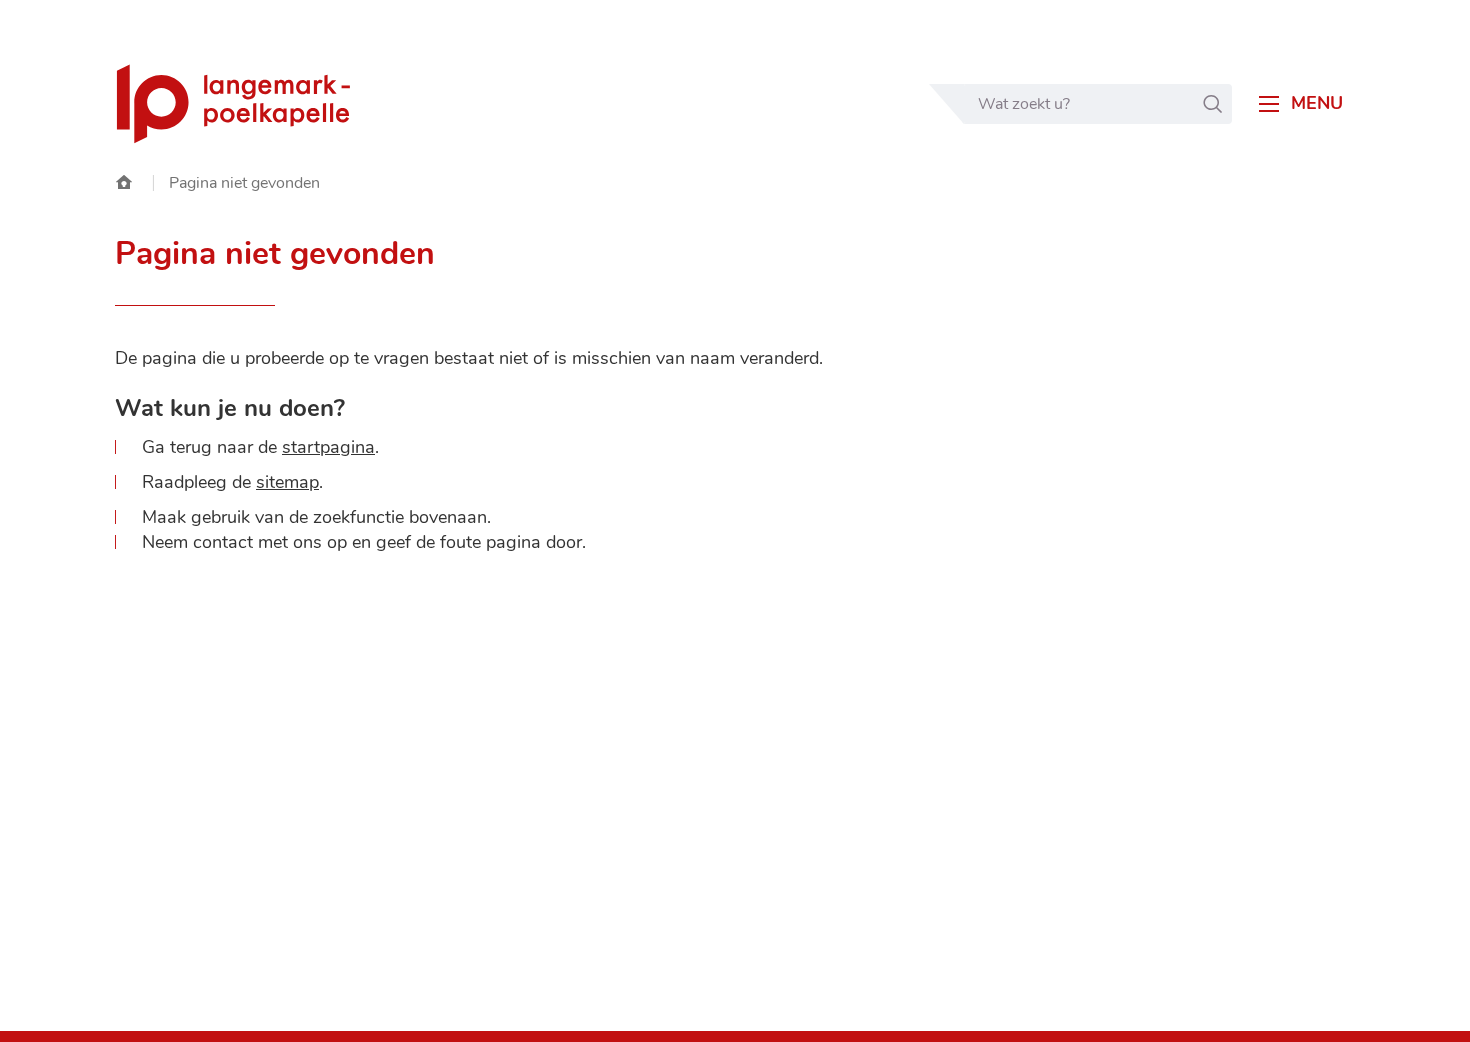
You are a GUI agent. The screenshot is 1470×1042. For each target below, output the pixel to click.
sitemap (287, 482)
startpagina (328, 447)
